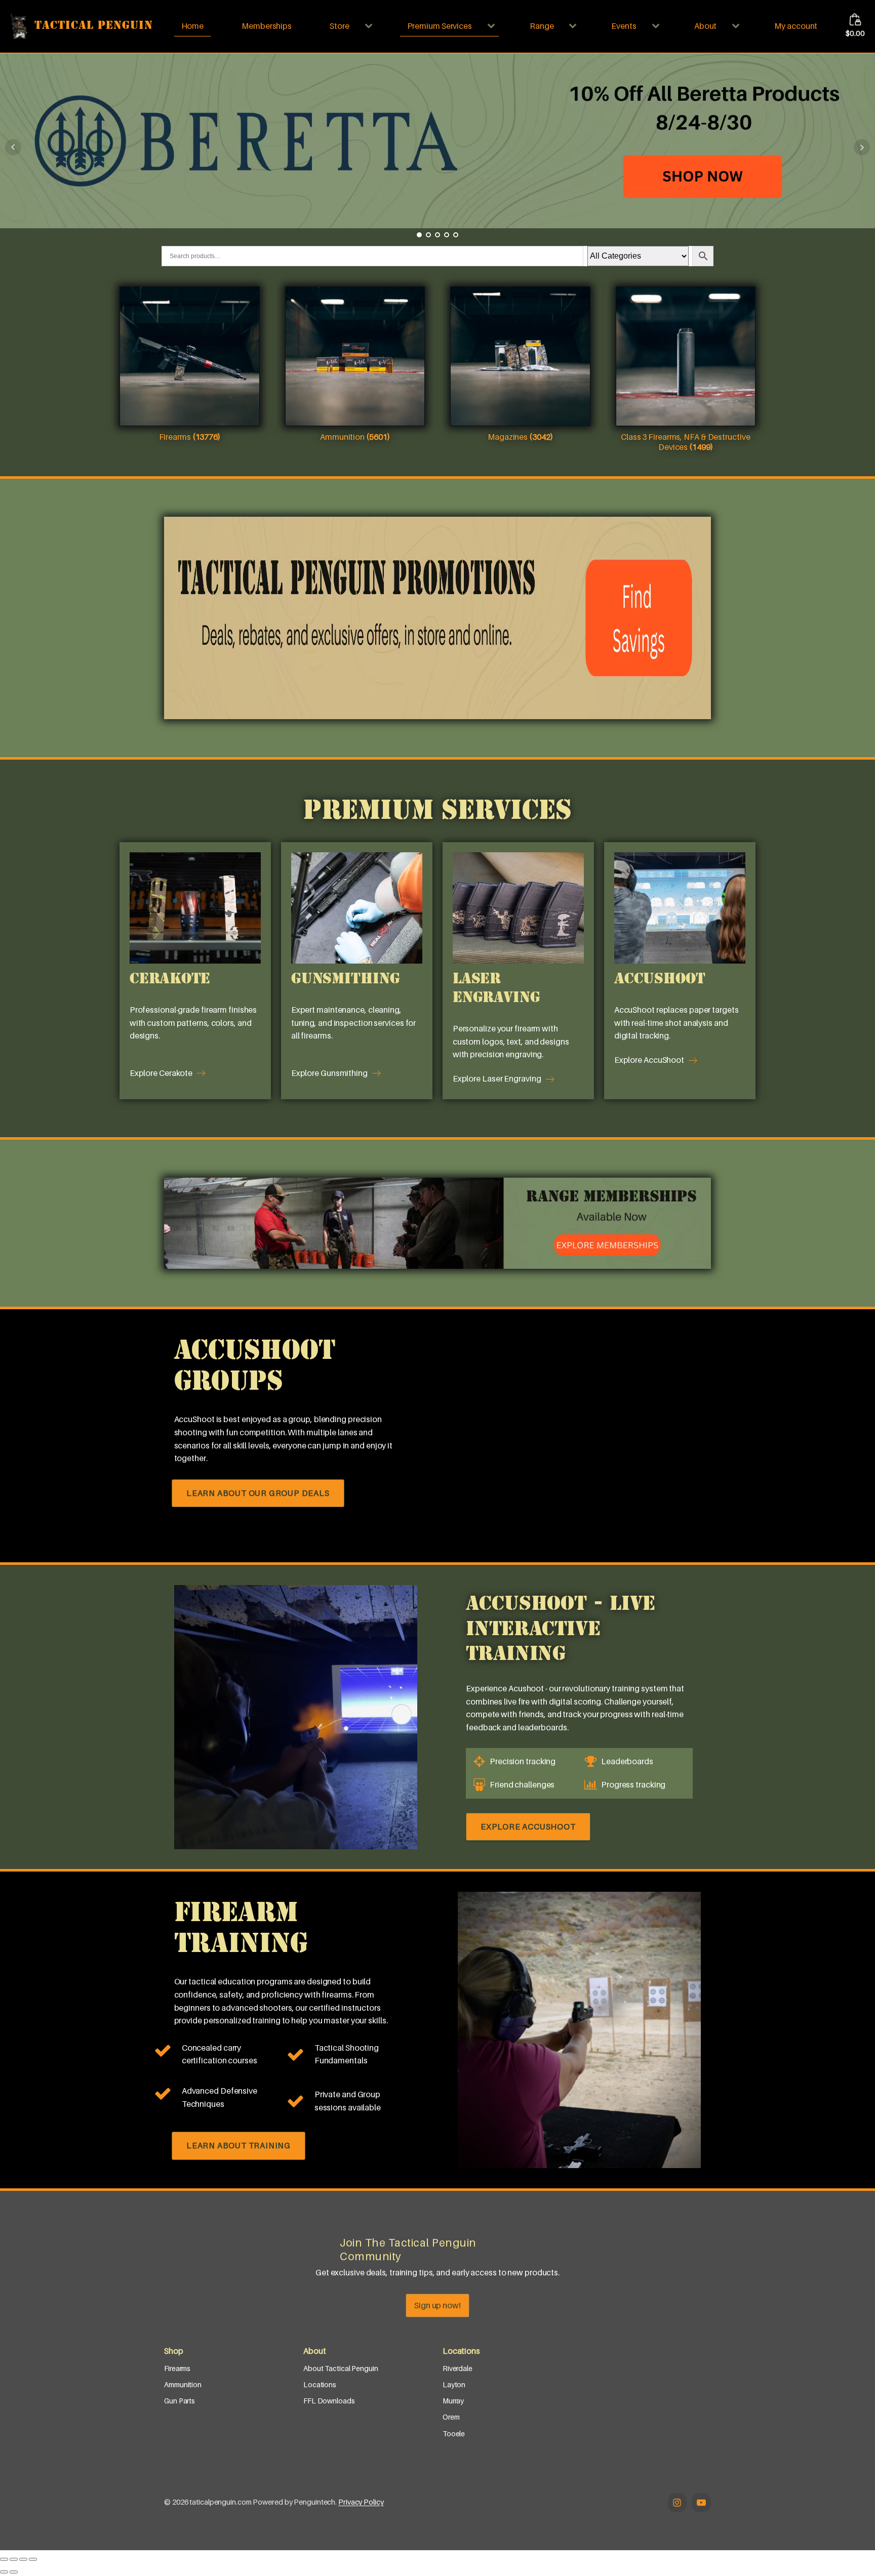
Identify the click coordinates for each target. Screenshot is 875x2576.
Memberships (267, 26)
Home (193, 26)
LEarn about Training (238, 2145)
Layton (454, 2384)
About (706, 26)
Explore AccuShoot (528, 1826)
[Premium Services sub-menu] (493, 26)
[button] (172, 1073)
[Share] (23, 2559)
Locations (320, 2384)
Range (542, 26)
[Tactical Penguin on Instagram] (678, 2503)
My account (796, 26)
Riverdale (458, 2368)
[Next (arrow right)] (14, 2572)
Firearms (177, 2368)
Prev (13, 147)
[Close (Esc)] (33, 2559)
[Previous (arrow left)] (4, 2572)
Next (862, 147)
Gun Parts (180, 2401)
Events (624, 26)
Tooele (454, 2434)
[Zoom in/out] (4, 2559)
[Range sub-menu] (575, 26)
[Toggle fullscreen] (14, 2559)
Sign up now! (437, 2305)
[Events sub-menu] (658, 26)
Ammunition (183, 2384)
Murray (453, 2401)
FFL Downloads (329, 2401)
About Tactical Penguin (341, 2368)
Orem (451, 2417)
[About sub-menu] (738, 26)
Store (340, 26)
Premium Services (440, 26)
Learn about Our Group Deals (258, 1493)
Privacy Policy (361, 2502)
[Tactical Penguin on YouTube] (701, 2503)
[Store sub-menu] (371, 26)
